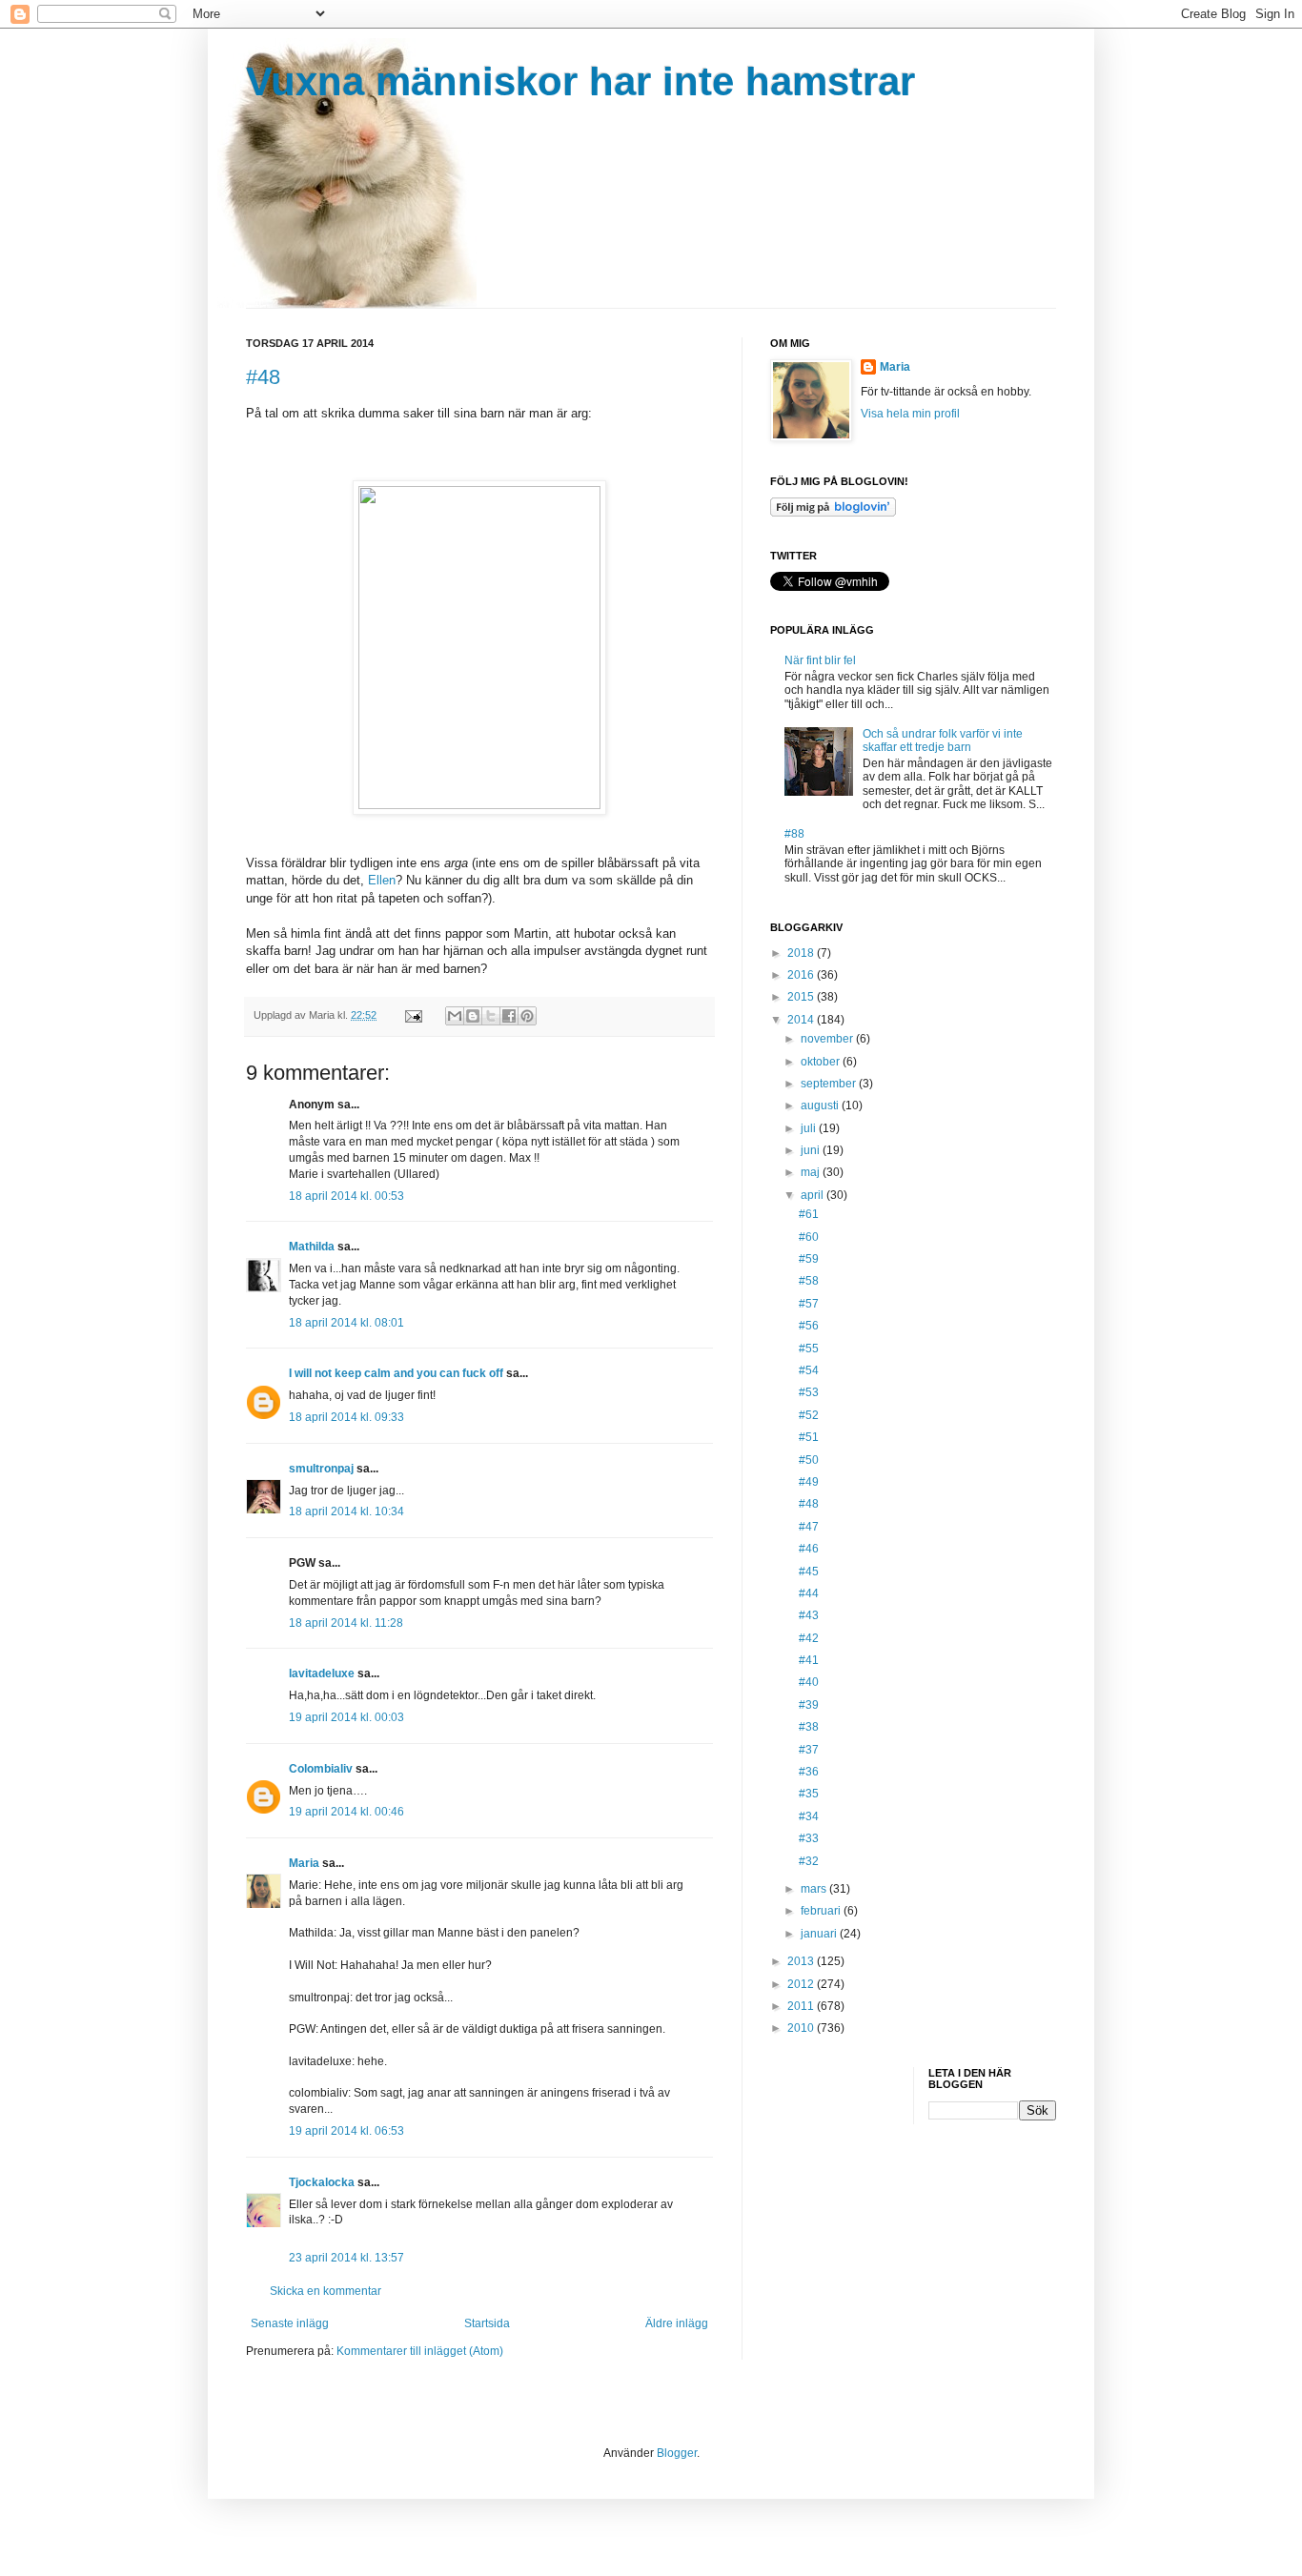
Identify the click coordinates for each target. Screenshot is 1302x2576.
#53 (809, 1392)
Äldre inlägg (677, 2323)
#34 (809, 1816)
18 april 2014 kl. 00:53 (346, 1196)
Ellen (382, 880)
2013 (802, 1961)
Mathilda (312, 1247)
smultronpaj (321, 1469)
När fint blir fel (820, 660)
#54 (809, 1370)
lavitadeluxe (322, 1673)
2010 (802, 2028)
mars (815, 1889)
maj (812, 1172)
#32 (809, 1861)
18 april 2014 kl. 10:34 (346, 1511)
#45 (809, 1572)
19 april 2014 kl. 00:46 (346, 1812)
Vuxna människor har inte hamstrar (580, 81)
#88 (794, 834)
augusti (821, 1105)
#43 (809, 1615)
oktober (822, 1062)
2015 (802, 997)
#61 (809, 1214)
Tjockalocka (322, 2182)
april (814, 1195)
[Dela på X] (491, 1016)
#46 (809, 1549)
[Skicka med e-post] (455, 1016)
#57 (809, 1304)
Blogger (677, 2453)
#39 (809, 1705)
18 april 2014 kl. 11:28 (346, 1623)
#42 (809, 1638)
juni (812, 1150)
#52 (809, 1415)
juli (810, 1128)
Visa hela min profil (910, 414)
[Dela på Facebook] (509, 1016)
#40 (809, 1682)
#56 (809, 1326)
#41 (809, 1660)
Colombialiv (321, 1769)
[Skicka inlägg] (413, 1015)
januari (820, 1934)
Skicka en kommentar (325, 2291)
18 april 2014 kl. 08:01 (346, 1323)
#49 (809, 1482)
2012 (802, 1984)
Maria (304, 1863)
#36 (809, 1772)
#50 (809, 1460)
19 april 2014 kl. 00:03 (346, 1717)
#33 (809, 1838)
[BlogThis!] (473, 1016)
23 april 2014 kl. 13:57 (346, 2258)
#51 (809, 1437)
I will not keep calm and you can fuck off (396, 1373)
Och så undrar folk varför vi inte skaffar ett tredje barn (943, 740)
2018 (802, 953)
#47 (809, 1527)
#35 (809, 1794)
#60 (809, 1237)
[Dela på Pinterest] (527, 1016)
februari (822, 1911)
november (828, 1039)
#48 (263, 377)
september (830, 1084)
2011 (802, 2006)
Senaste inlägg (290, 2323)
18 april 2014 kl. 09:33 (346, 1417)
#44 (809, 1593)
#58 (809, 1281)
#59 (809, 1259)
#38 (809, 1727)
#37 (809, 1750)
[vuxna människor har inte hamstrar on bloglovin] (833, 513)
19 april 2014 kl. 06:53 (346, 2131)
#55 (809, 1349)
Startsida (487, 2323)
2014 (802, 1020)
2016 (802, 975)
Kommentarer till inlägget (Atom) (420, 2351)
